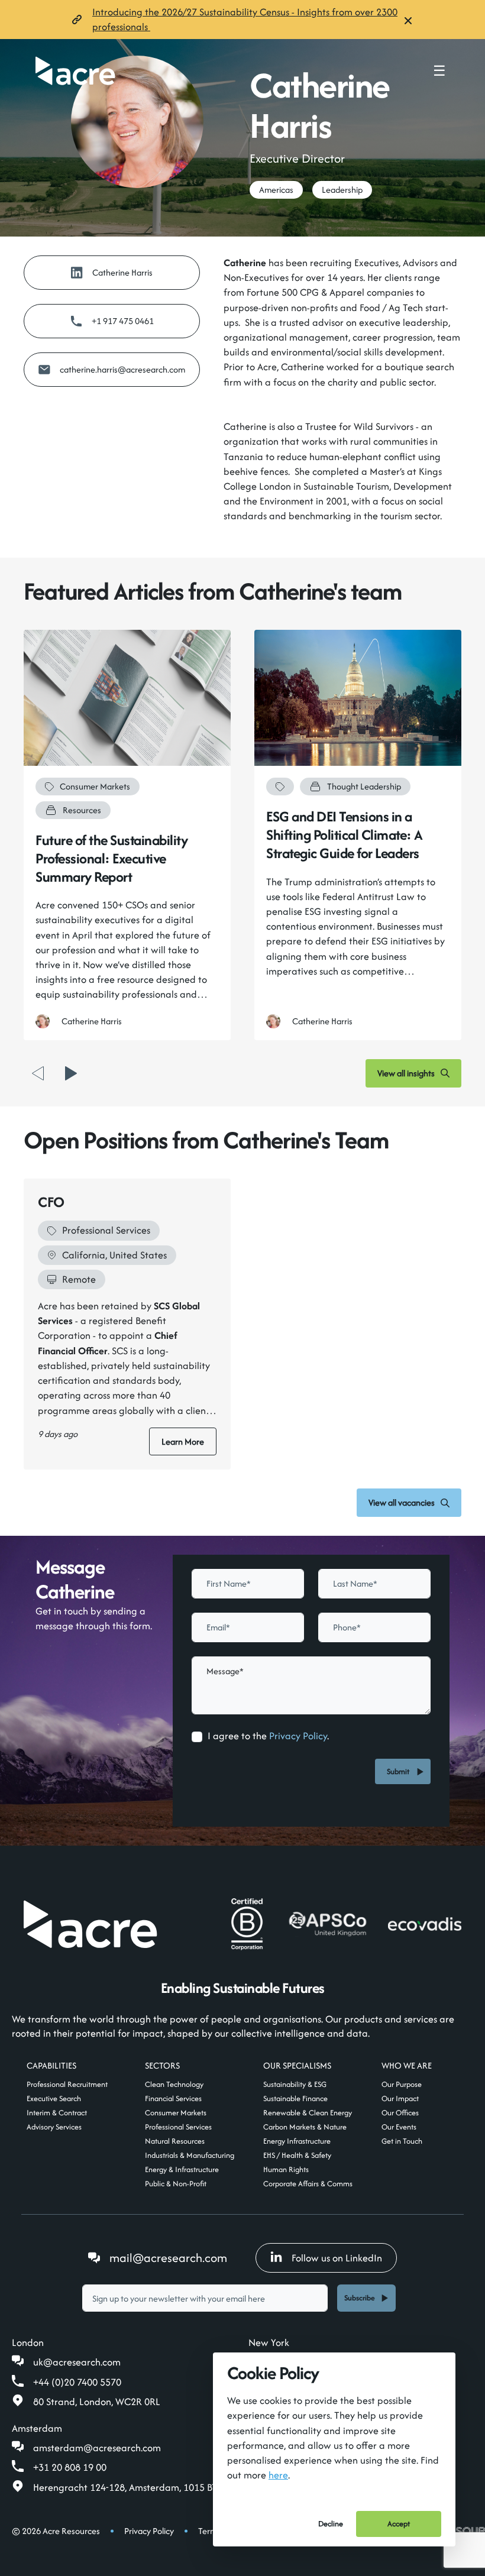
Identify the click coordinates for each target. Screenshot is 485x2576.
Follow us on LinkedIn (337, 2258)
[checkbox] (197, 1737)
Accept (399, 2524)
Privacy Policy (298, 1736)
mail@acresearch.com (168, 2258)
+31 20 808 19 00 (70, 2467)
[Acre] (75, 71)
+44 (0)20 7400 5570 (77, 2382)
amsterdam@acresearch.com (97, 2448)
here (278, 2475)
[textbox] (248, 1584)
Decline (331, 2524)
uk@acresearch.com (77, 2362)
